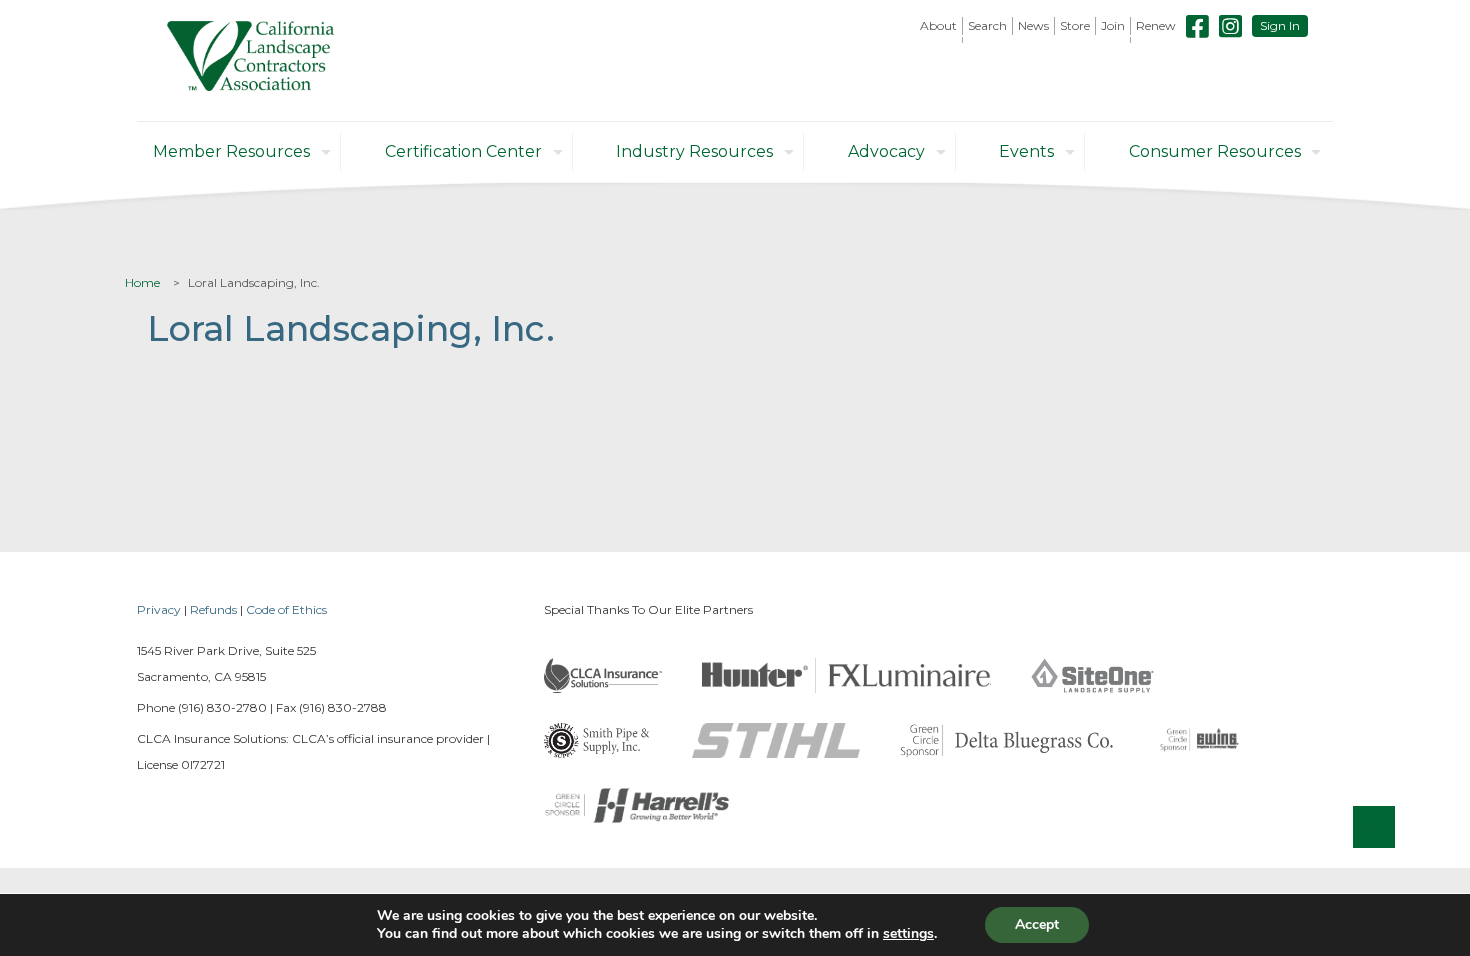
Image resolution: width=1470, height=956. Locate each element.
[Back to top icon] (1374, 827)
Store (1075, 25)
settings (908, 934)
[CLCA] (250, 60)
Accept (1037, 924)
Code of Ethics (286, 609)
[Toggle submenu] (939, 40)
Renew (1156, 25)
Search (987, 25)
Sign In (1280, 25)
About (938, 25)
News (1033, 25)
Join (1113, 25)
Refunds (213, 609)
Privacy (159, 609)
